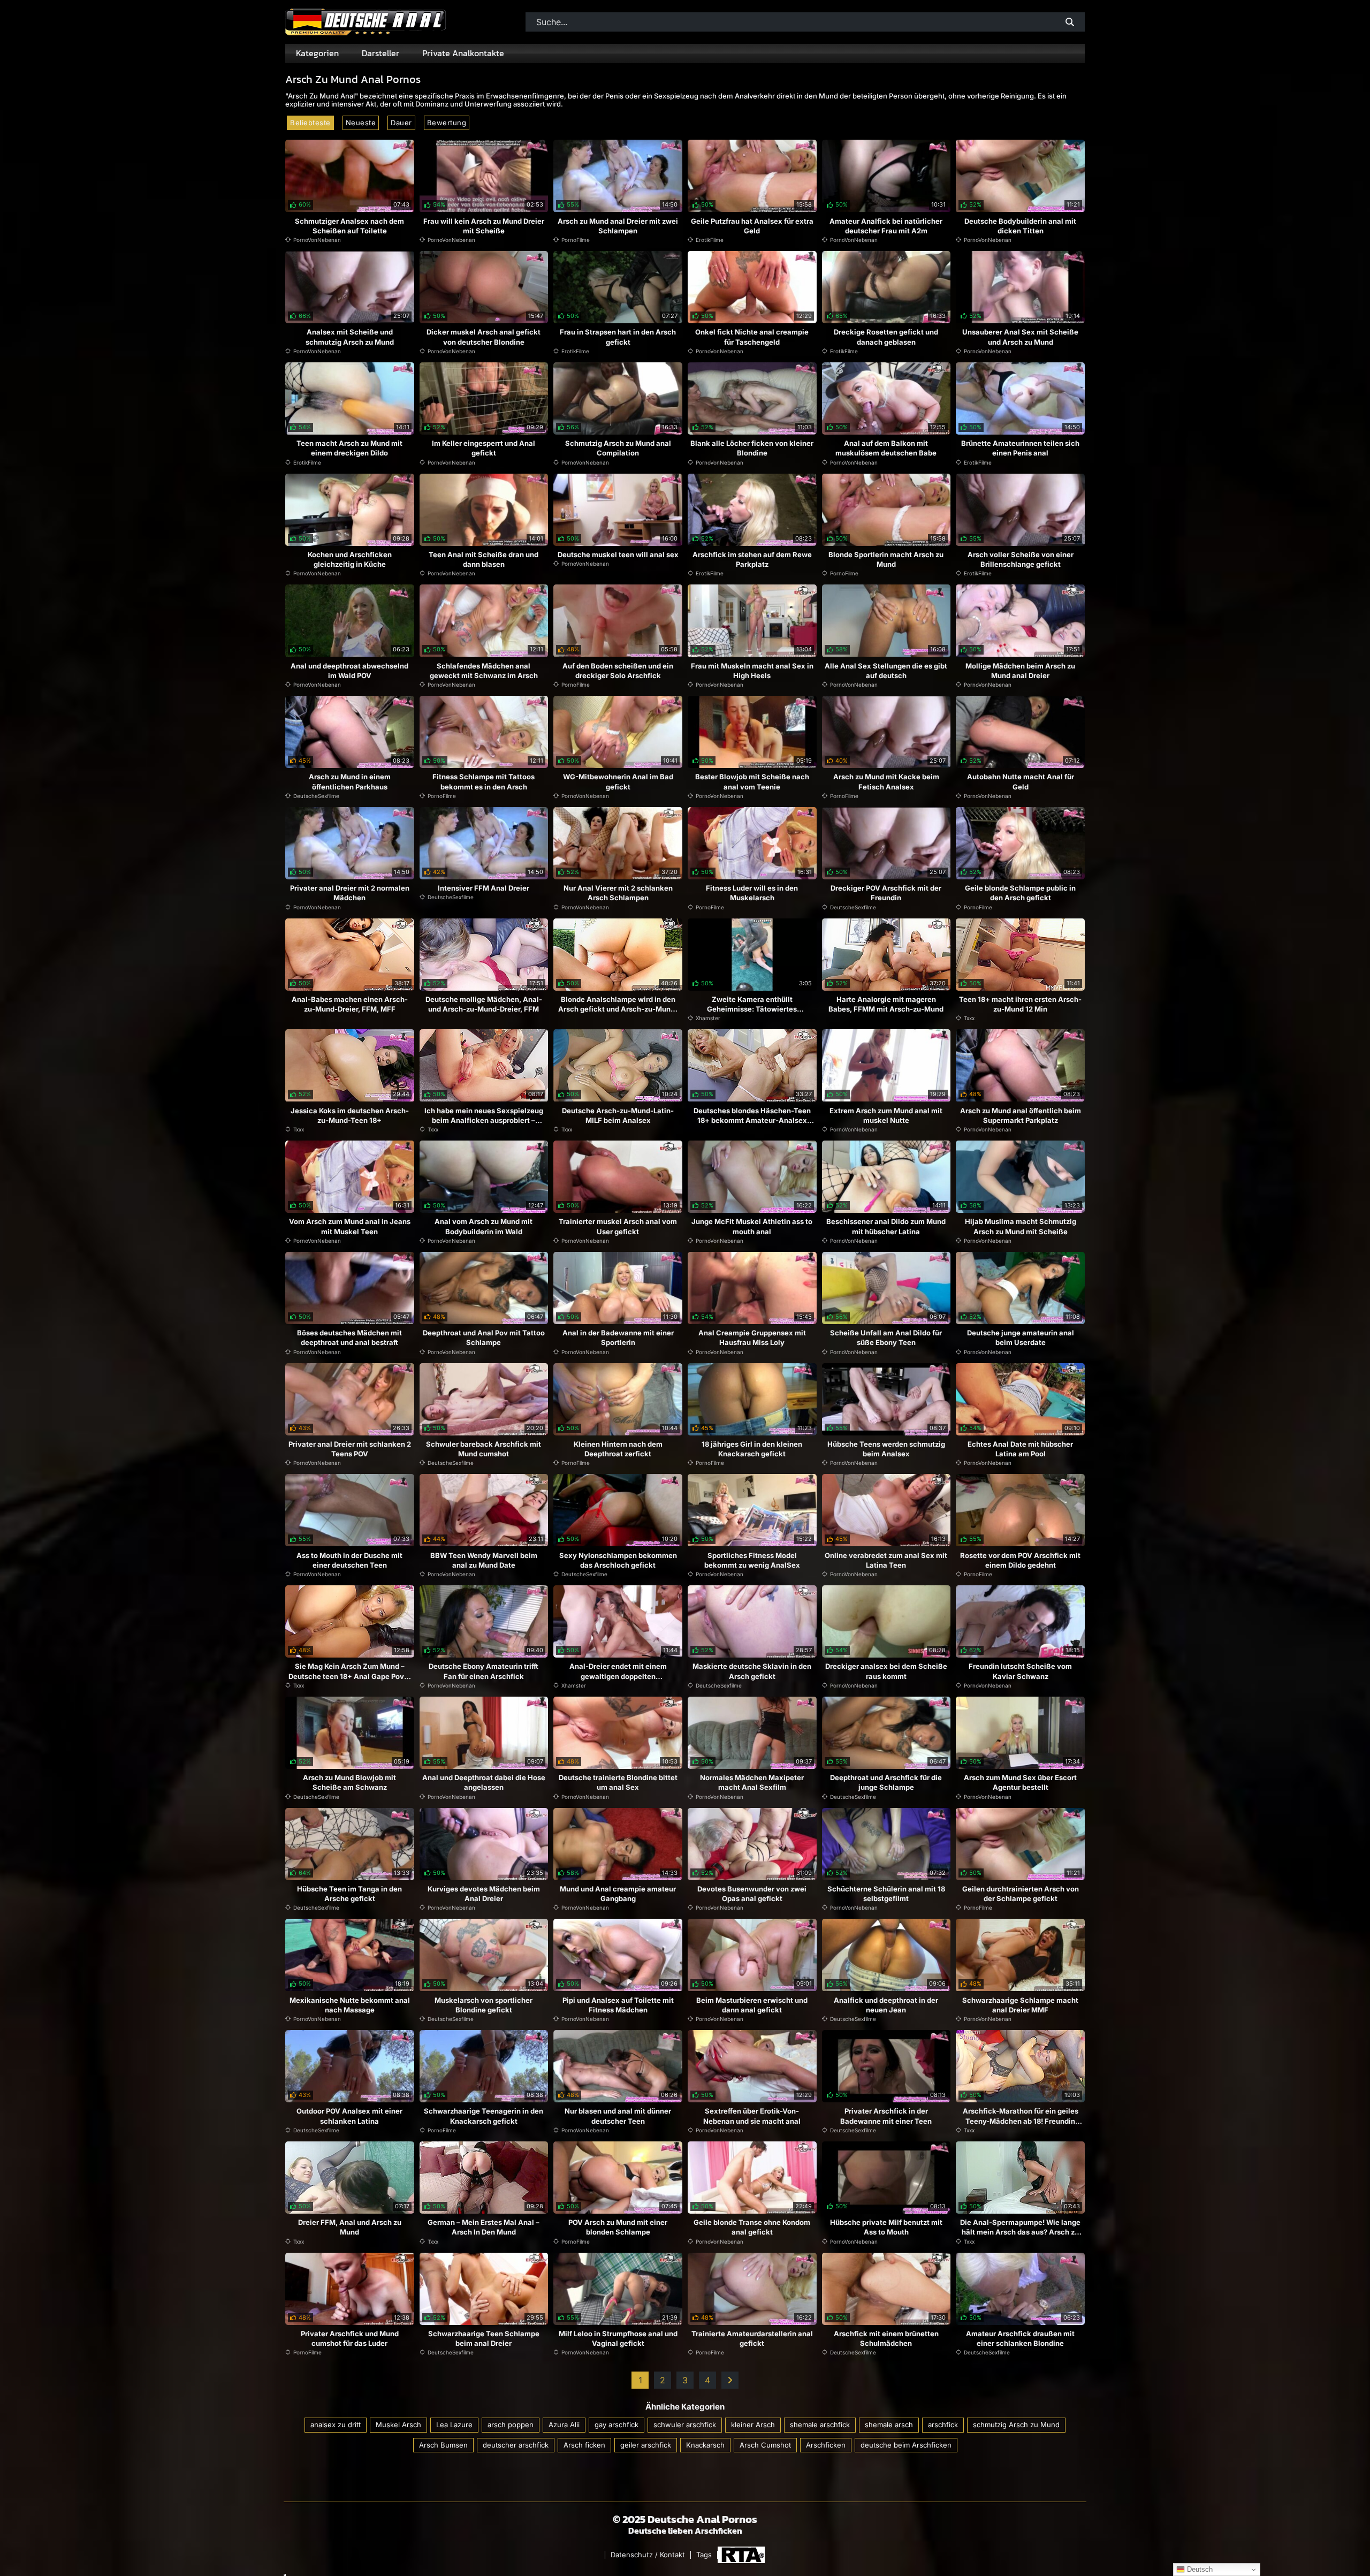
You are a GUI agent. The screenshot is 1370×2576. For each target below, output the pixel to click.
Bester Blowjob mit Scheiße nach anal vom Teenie (752, 781)
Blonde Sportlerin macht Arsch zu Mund (886, 559)
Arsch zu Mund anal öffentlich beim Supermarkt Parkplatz (1021, 1115)
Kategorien (317, 53)
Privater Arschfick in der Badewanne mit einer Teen (886, 2116)
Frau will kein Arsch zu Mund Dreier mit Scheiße (484, 226)
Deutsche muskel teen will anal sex (618, 554)
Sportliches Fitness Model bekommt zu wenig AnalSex (752, 1560)
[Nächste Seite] (730, 2380)
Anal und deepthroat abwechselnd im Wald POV (349, 671)
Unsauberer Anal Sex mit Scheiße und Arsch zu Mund (1020, 337)
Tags (704, 2555)
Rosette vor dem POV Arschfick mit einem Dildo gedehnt (1020, 1560)
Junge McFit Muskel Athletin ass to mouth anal (752, 1226)
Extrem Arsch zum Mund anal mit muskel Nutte (886, 1115)
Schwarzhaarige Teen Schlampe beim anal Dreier (484, 2338)
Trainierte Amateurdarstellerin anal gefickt (752, 2338)
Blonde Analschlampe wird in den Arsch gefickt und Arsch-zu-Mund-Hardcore (618, 1009)
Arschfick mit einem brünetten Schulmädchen (886, 2338)
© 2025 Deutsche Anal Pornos (685, 2519)
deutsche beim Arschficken (906, 2445)
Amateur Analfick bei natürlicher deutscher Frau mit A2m (886, 226)
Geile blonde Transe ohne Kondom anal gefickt (752, 2227)
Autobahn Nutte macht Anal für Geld (1021, 781)
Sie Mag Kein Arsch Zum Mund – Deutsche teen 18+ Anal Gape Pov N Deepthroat (350, 1676)
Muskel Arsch (398, 2425)
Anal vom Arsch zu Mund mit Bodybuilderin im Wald (484, 1226)
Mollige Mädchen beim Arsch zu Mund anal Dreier (1020, 671)
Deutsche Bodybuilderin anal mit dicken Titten (1020, 226)
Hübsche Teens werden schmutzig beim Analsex (886, 1449)
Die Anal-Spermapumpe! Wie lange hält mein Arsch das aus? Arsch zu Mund (1020, 2232)
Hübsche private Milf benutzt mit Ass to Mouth (886, 2227)
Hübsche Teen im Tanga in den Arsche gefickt (349, 1894)
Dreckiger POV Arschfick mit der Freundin (886, 893)
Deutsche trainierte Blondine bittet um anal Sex (618, 1782)
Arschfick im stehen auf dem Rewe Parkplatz (752, 559)
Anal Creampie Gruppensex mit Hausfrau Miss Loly (752, 1338)
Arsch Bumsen (443, 2445)
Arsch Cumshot (765, 2445)
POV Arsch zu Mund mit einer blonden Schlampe (618, 2227)
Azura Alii (564, 2425)
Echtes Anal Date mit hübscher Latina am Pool (1020, 1449)
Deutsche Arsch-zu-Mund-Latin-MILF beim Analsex (618, 1115)
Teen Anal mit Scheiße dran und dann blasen (484, 559)
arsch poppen (511, 2425)
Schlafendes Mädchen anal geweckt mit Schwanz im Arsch (484, 671)
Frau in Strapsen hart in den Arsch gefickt (618, 337)
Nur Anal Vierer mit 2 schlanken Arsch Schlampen (618, 893)
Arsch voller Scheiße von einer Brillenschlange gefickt (1021, 559)
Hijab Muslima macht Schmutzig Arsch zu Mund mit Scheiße (1021, 1226)
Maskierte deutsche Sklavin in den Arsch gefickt (752, 1671)
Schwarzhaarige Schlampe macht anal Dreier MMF (1020, 2005)
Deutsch (1199, 2569)
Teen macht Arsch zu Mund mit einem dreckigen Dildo (349, 448)
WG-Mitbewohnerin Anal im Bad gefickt (618, 781)
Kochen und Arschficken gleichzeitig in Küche (350, 559)
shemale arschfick (820, 2425)
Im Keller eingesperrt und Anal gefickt (484, 448)
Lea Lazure (454, 2425)
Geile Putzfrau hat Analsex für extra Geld (752, 226)
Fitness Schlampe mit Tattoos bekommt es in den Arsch (484, 781)
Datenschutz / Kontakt (648, 2555)
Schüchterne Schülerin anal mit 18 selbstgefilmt (886, 1894)
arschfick (943, 2425)
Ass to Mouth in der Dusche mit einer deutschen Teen (349, 1560)
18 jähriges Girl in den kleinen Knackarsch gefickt (752, 1449)
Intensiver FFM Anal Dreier (484, 888)
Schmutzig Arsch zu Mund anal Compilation (618, 448)
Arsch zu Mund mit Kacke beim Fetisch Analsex (886, 781)
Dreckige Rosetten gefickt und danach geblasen (886, 337)
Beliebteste (310, 123)
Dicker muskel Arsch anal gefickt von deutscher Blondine (484, 337)
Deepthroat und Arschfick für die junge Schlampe (886, 1782)
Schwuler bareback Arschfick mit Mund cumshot (484, 1449)
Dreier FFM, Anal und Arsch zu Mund (350, 2227)
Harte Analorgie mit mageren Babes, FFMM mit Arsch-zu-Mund (886, 1004)
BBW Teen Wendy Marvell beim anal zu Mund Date (484, 1560)
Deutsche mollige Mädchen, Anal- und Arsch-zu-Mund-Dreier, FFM (484, 1004)
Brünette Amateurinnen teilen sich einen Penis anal (1020, 448)
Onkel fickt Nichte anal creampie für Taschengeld (752, 337)
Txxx (969, 1018)
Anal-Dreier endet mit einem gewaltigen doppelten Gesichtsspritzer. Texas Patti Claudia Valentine (618, 1681)
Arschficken (826, 2445)
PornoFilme (576, 240)
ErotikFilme (710, 240)
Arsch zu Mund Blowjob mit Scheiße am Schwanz (349, 1782)
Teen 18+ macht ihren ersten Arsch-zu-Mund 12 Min (1020, 1004)
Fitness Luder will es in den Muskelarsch (752, 893)
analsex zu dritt (336, 2425)
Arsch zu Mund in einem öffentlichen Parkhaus (350, 781)
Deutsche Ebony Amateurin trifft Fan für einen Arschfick (484, 1671)
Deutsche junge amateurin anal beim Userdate (1021, 1338)
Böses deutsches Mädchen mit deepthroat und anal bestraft (349, 1338)
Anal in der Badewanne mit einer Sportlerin (618, 1338)
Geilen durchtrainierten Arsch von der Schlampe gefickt (1021, 1894)
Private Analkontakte (463, 53)
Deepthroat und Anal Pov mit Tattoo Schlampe (484, 1338)
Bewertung (447, 123)
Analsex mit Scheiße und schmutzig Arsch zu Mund (350, 337)
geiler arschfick (646, 2445)
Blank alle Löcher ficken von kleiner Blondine (752, 448)
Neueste (361, 123)
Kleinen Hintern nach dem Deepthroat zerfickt (618, 1449)
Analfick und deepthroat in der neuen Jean (886, 2005)
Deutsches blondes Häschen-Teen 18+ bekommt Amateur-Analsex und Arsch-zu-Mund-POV (752, 1120)
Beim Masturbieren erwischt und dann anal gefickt (752, 2005)
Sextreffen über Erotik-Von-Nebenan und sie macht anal (752, 2116)
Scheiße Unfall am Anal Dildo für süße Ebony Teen (886, 1338)
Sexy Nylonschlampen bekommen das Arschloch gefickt (618, 1560)
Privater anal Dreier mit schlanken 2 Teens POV (350, 1449)
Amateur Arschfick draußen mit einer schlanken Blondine (1020, 2338)
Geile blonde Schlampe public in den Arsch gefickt (1020, 893)
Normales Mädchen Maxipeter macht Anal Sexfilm (752, 1782)
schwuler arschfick (685, 2425)
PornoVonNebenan (317, 240)
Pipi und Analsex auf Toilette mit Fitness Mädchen (618, 2005)
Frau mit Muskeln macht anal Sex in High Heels (752, 671)
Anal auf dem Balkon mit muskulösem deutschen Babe (886, 448)
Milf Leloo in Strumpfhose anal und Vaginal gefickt (618, 2338)
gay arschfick (616, 2425)
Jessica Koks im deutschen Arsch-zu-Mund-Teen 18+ (350, 1115)
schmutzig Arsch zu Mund (1016, 2425)
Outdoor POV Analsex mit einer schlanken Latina (349, 2116)
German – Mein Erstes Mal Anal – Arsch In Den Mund (484, 2227)
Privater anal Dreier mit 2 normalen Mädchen (350, 893)
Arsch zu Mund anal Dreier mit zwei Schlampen (618, 226)
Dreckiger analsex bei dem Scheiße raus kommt (886, 1671)
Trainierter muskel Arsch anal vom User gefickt (618, 1226)
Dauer (401, 123)
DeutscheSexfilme (316, 796)
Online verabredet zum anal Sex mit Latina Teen (886, 1560)
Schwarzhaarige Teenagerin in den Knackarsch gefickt (484, 2116)
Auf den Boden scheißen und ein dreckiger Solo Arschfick (618, 671)
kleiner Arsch (753, 2425)
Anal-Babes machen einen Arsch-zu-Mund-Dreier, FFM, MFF (350, 1004)
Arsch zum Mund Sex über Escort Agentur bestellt (1020, 1782)
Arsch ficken (584, 2445)
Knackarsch (705, 2445)
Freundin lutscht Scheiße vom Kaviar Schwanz (1020, 1671)
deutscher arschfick (516, 2445)
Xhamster (708, 1018)
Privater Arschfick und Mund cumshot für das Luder (350, 2338)
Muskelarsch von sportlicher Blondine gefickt (484, 2005)
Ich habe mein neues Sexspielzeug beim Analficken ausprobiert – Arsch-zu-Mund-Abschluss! (484, 1120)
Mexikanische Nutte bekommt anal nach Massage (350, 2005)
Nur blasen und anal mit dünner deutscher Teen (618, 2116)
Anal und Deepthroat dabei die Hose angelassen (484, 1782)
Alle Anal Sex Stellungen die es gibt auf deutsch (886, 671)
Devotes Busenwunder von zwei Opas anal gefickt (752, 1894)
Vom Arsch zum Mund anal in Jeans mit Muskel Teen (350, 1226)
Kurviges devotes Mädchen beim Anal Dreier (484, 1894)
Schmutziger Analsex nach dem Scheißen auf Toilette (349, 226)
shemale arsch (889, 2425)
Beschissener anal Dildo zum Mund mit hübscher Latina (886, 1226)
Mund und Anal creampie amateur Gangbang (618, 1894)
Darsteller (380, 53)
